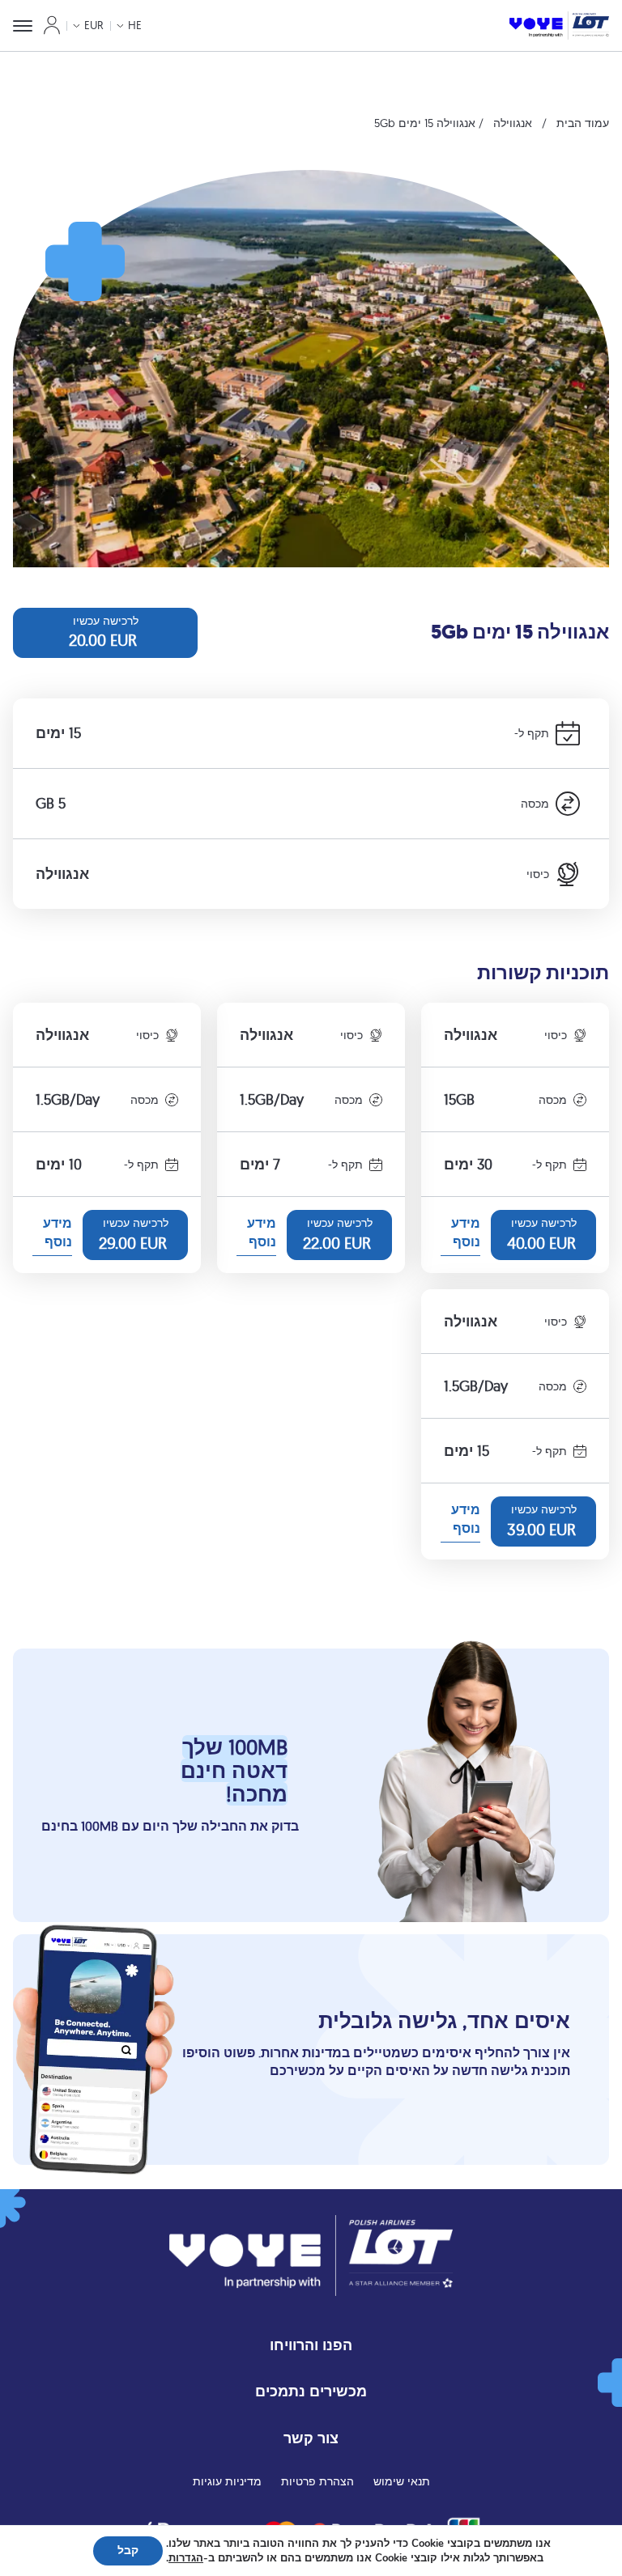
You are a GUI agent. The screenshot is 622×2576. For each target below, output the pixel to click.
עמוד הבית (583, 123)
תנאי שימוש (402, 2481)
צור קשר (311, 2438)
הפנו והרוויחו (311, 2345)
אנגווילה (513, 123)
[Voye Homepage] (559, 25)
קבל (128, 2551)
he (135, 25)
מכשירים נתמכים (311, 2391)
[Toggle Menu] (23, 26)
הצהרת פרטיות (317, 2481)
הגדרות (186, 2558)
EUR (94, 25)
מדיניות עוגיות (227, 2481)
